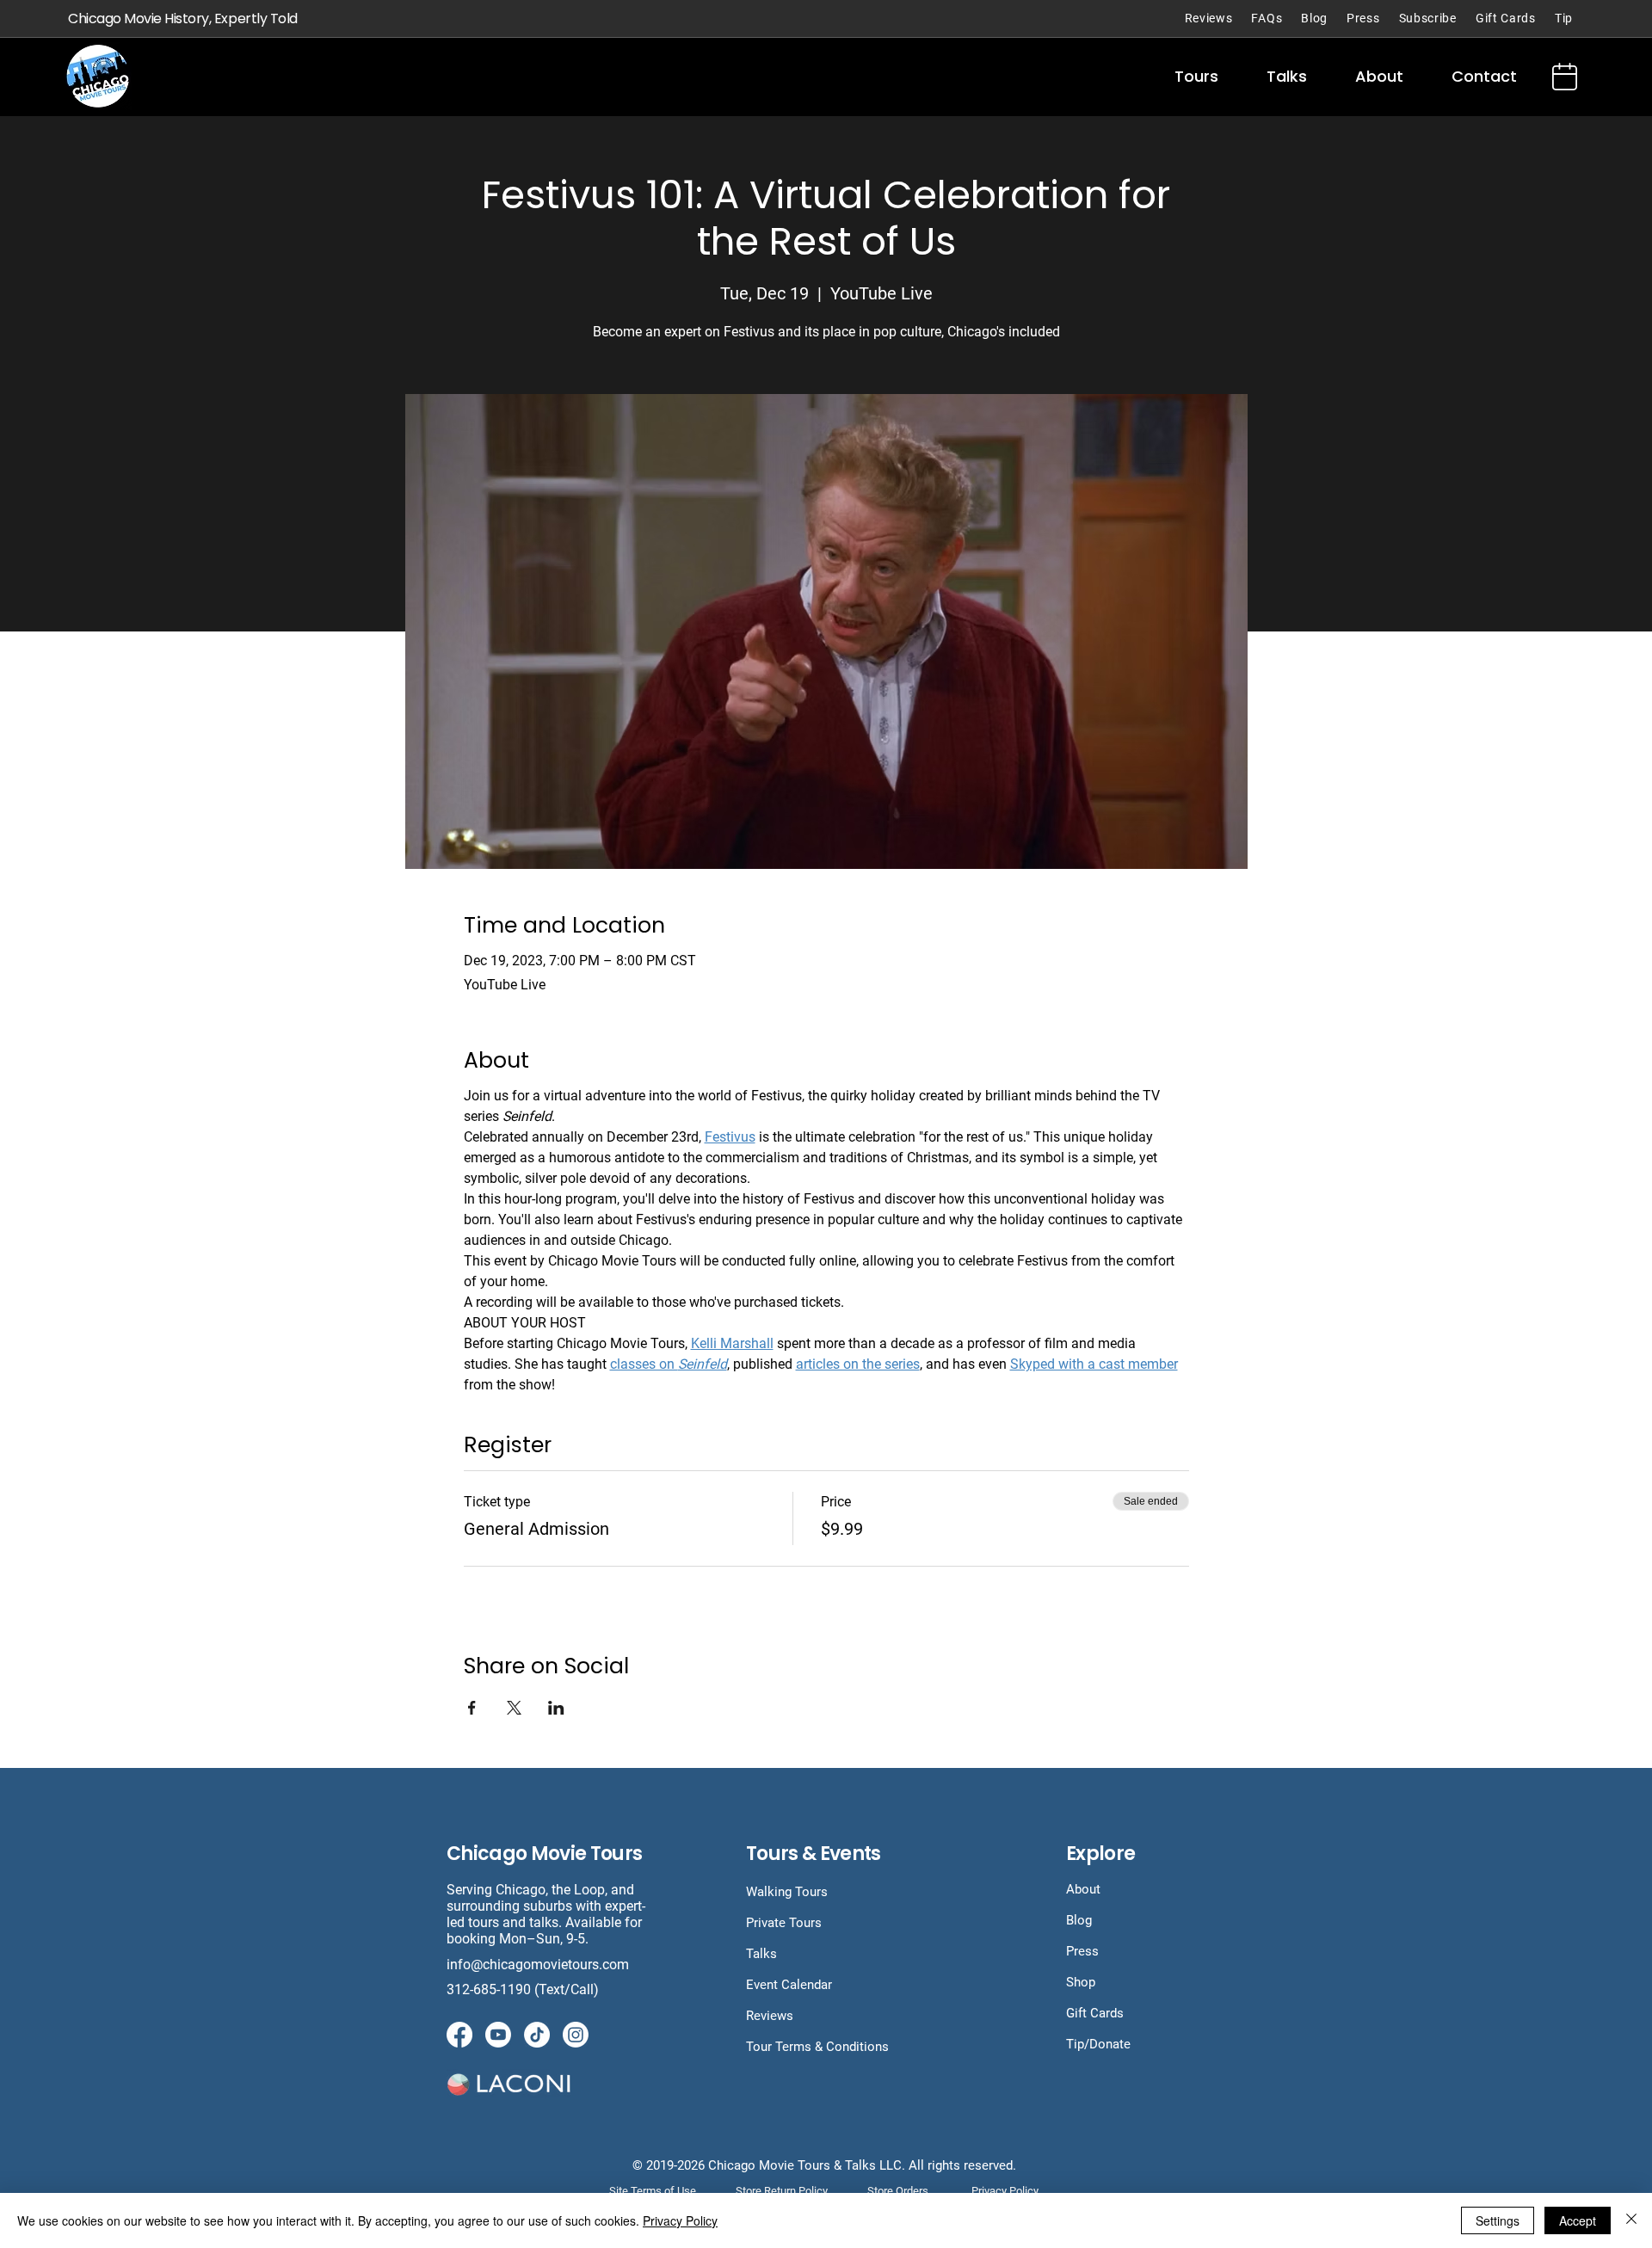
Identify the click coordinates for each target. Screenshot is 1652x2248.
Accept (1578, 2220)
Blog (1079, 1920)
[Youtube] (498, 2035)
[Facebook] (459, 2035)
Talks (761, 1954)
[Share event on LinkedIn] (556, 1708)
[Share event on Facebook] (472, 1708)
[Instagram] (576, 2035)
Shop (1081, 1982)
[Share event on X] (514, 1708)
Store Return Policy (782, 2191)
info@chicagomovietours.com (539, 1965)
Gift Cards (1095, 2013)
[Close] (1631, 2220)
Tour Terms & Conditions (817, 2047)
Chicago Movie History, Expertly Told (183, 18)
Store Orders (898, 2191)
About (1083, 1889)
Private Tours (784, 1923)
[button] (1196, 77)
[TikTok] (537, 2035)
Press (1082, 1951)
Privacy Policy (680, 2220)
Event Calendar (789, 1985)
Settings (1498, 2220)
